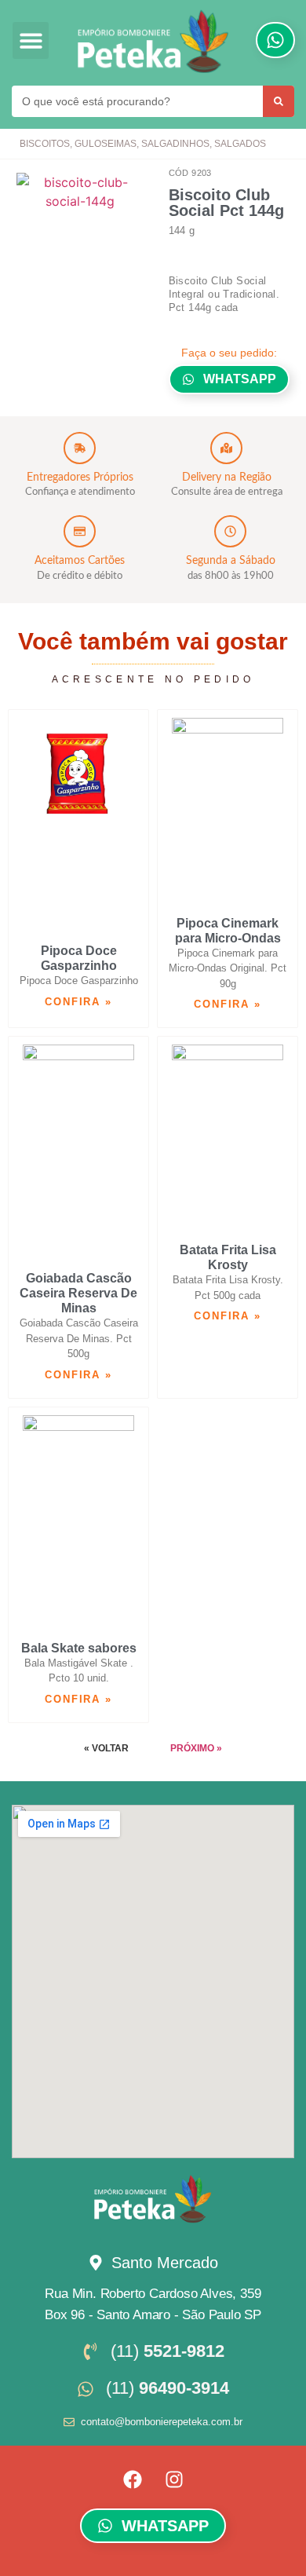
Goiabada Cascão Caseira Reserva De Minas (78, 1293)
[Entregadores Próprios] (80, 448)
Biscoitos (45, 144)
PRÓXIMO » (196, 1748)
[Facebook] (133, 2479)
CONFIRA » (78, 1002)
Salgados (240, 144)
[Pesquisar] (279, 101)
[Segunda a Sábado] (230, 531)
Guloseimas (106, 144)
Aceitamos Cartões (80, 561)
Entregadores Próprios (80, 478)
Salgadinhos (175, 144)
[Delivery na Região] (226, 448)
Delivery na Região (227, 478)
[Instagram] (174, 2479)
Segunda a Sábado (231, 561)
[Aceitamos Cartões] (80, 531)
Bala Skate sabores (79, 1648)
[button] (31, 40)
